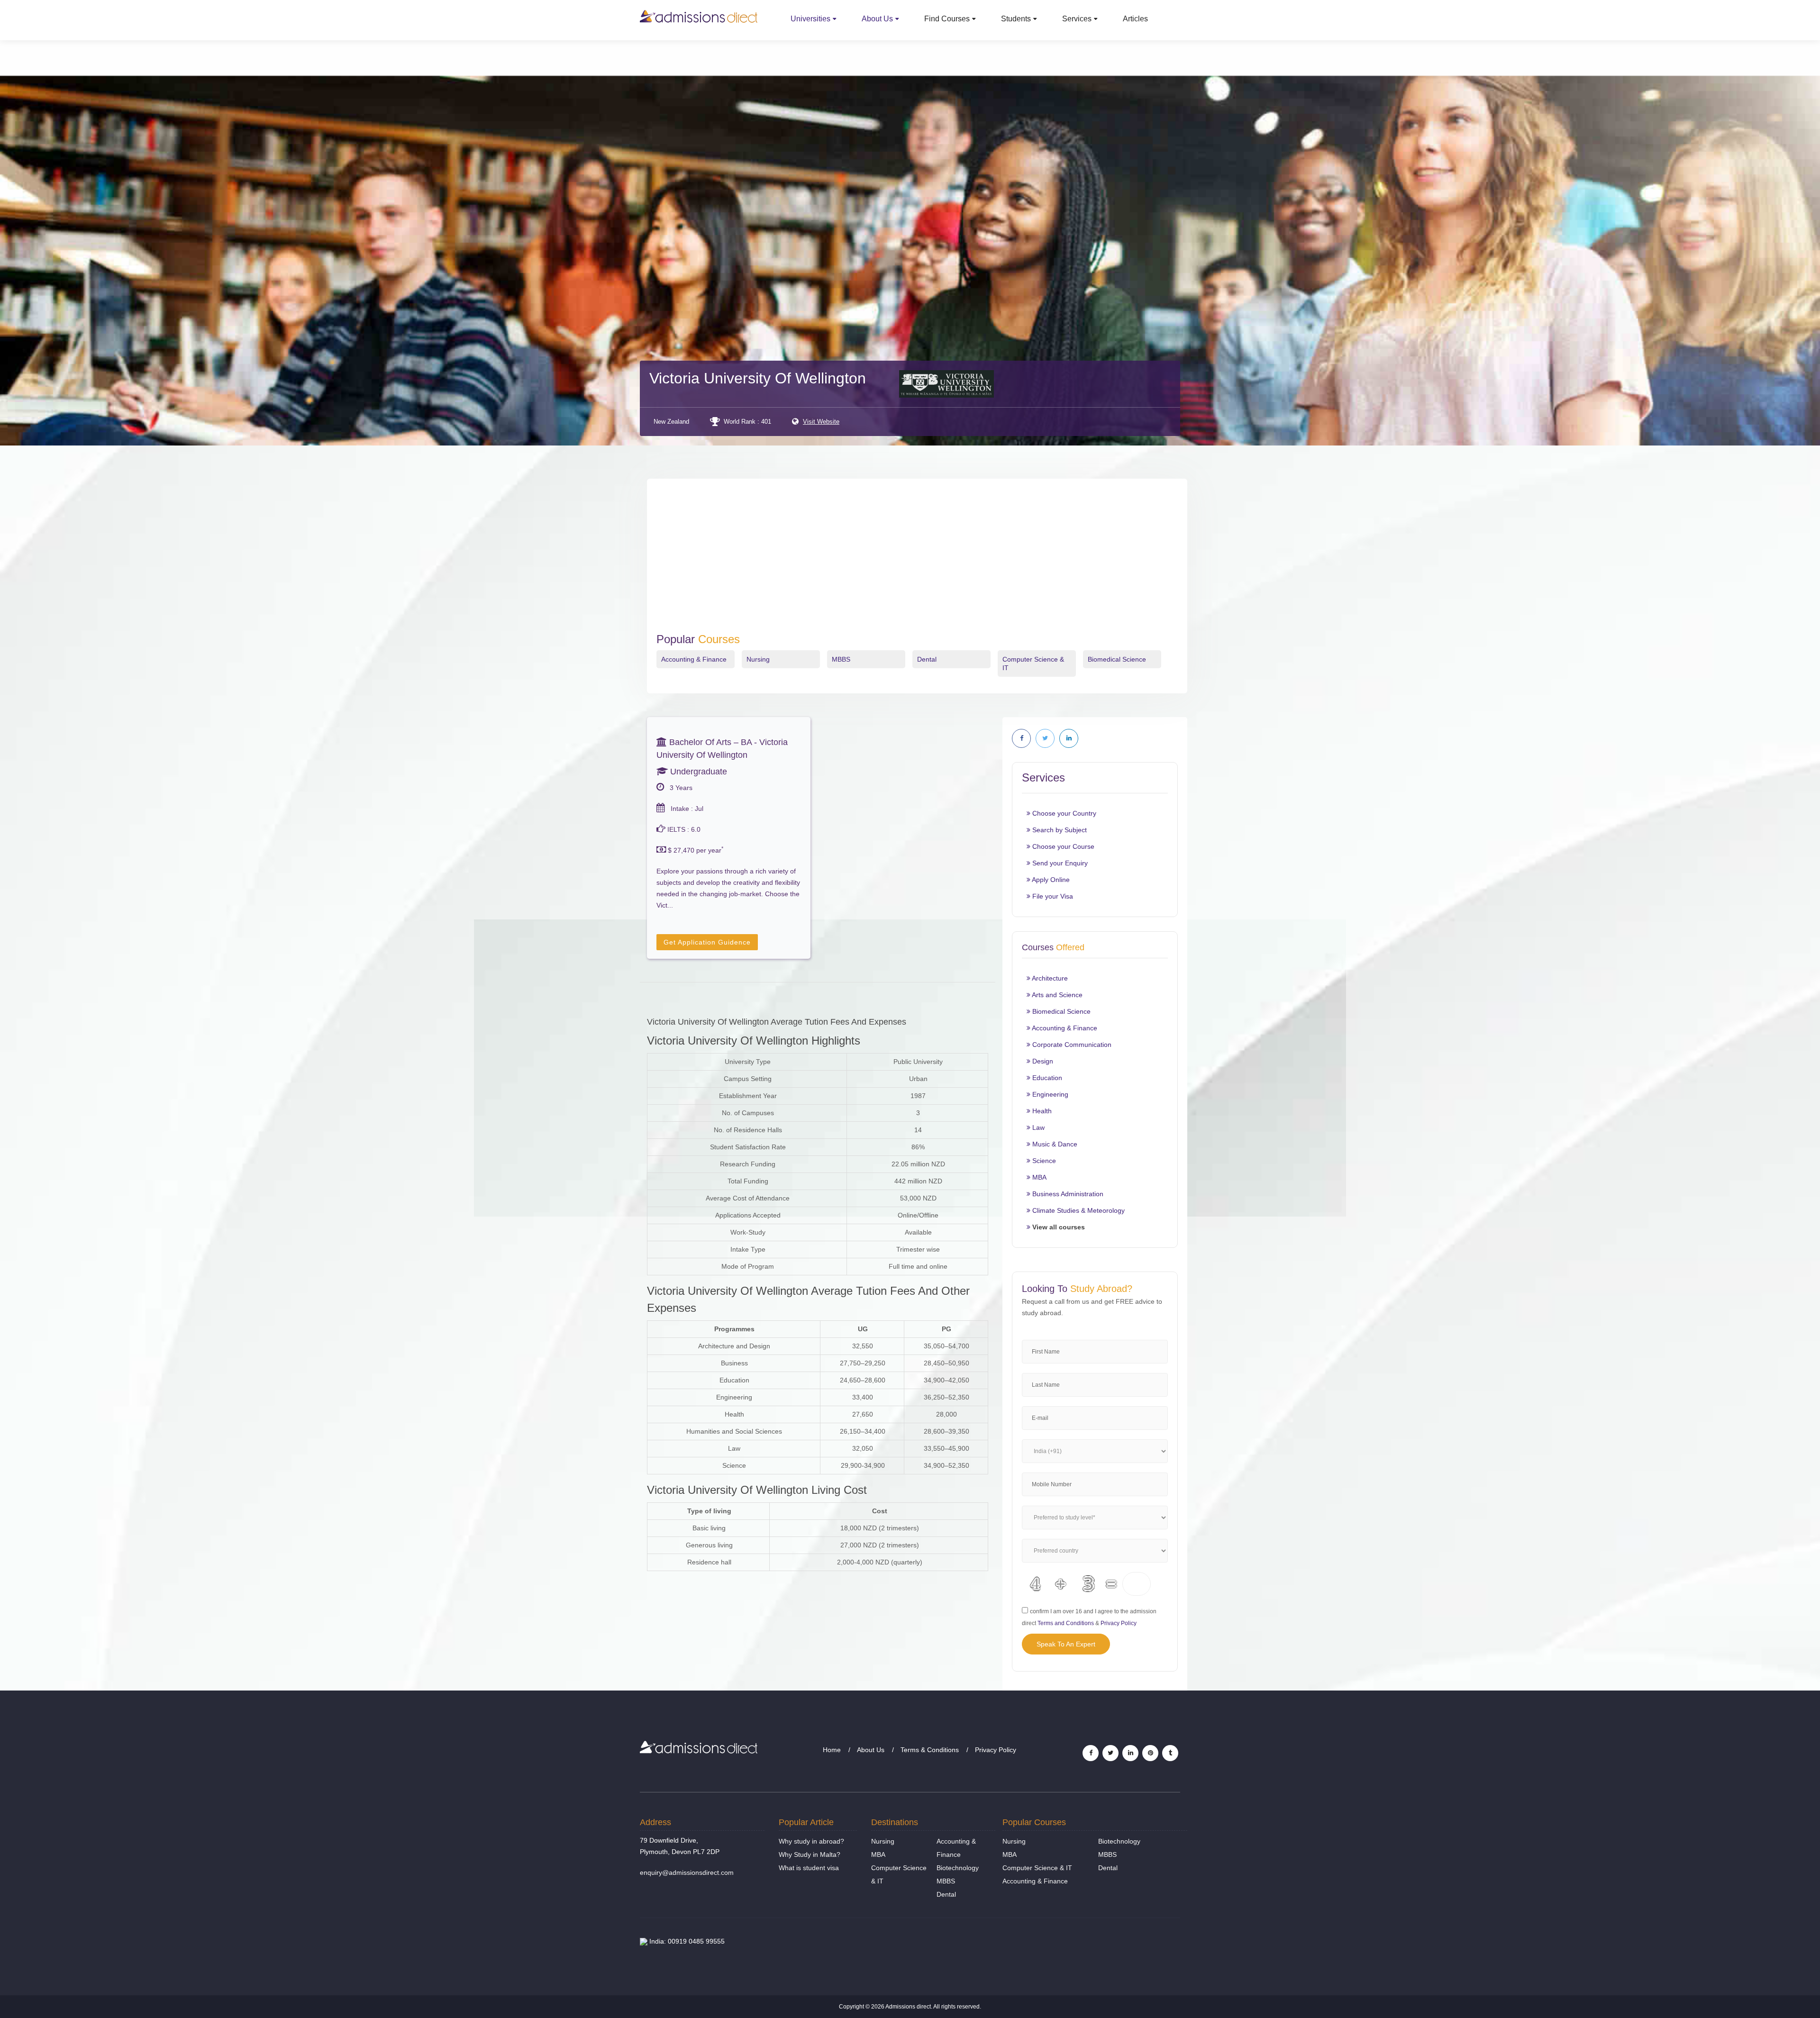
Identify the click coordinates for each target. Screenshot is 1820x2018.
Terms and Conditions (1066, 1623)
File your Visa (1052, 896)
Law (1037, 1127)
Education (1046, 1078)
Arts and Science (1056, 995)
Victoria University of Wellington (758, 378)
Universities (810, 19)
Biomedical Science (1117, 659)
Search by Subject (1059, 830)
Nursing (758, 659)
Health (1041, 1111)
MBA (1038, 1177)
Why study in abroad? (811, 1841)
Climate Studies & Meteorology (1078, 1210)
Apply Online (1050, 880)
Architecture (1049, 978)
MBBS (841, 659)
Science (1043, 1161)
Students (1016, 19)
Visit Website (821, 422)
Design (1042, 1061)
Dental (927, 659)
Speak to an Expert (1066, 1644)
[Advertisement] (917, 562)
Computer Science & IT (1037, 1868)
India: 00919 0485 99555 (686, 1941)
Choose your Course (1062, 846)
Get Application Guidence (707, 942)
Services (1077, 19)
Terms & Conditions (930, 1750)
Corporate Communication (1071, 1045)
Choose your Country (1063, 813)
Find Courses (947, 19)
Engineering (1049, 1094)
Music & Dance (1054, 1144)
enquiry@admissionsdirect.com (687, 1873)
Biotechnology (958, 1868)
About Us (877, 19)
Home (832, 1750)
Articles (1135, 19)
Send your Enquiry (1059, 863)
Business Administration (1067, 1194)
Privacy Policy (1119, 1623)
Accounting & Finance (694, 659)
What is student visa (809, 1868)
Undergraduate (697, 772)
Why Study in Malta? (810, 1854)
